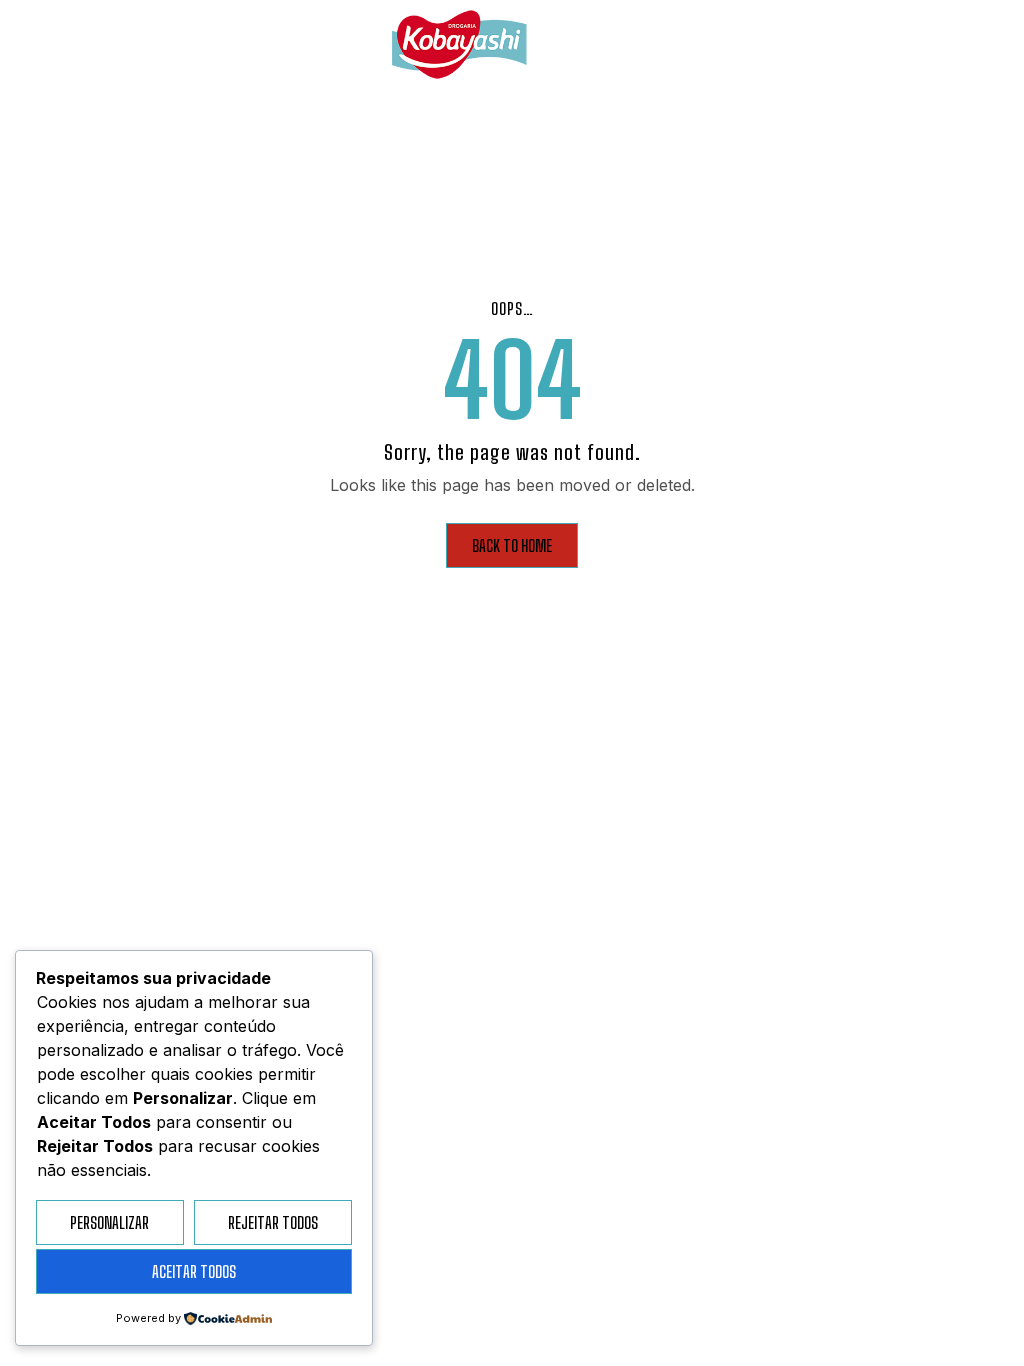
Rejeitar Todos (273, 1222)
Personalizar (109, 1222)
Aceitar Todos (194, 1271)
